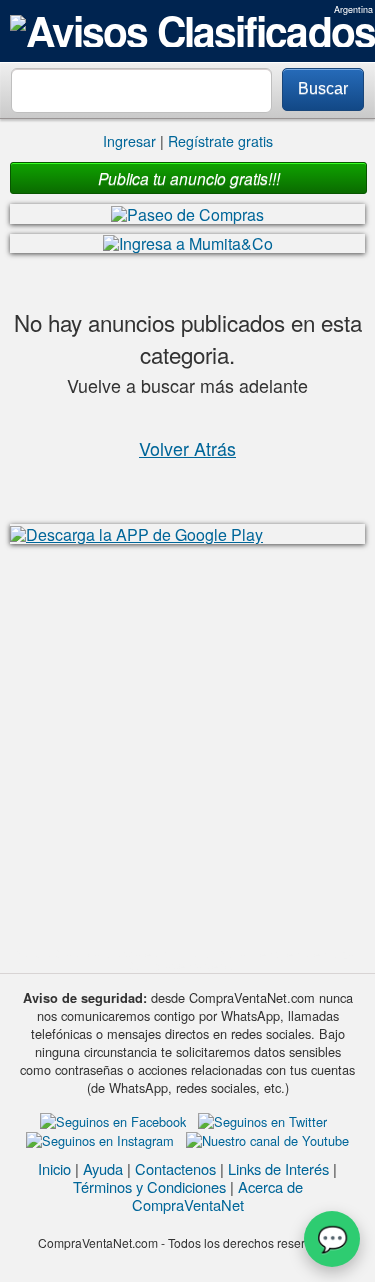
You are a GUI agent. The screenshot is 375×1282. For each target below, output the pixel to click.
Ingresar (129, 141)
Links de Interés (278, 1168)
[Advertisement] (187, 746)
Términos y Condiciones (149, 1186)
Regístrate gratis (220, 141)
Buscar (323, 88)
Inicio (54, 1168)
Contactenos (175, 1168)
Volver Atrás (187, 448)
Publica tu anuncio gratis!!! (189, 178)
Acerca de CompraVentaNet (217, 1195)
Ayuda (103, 1168)
